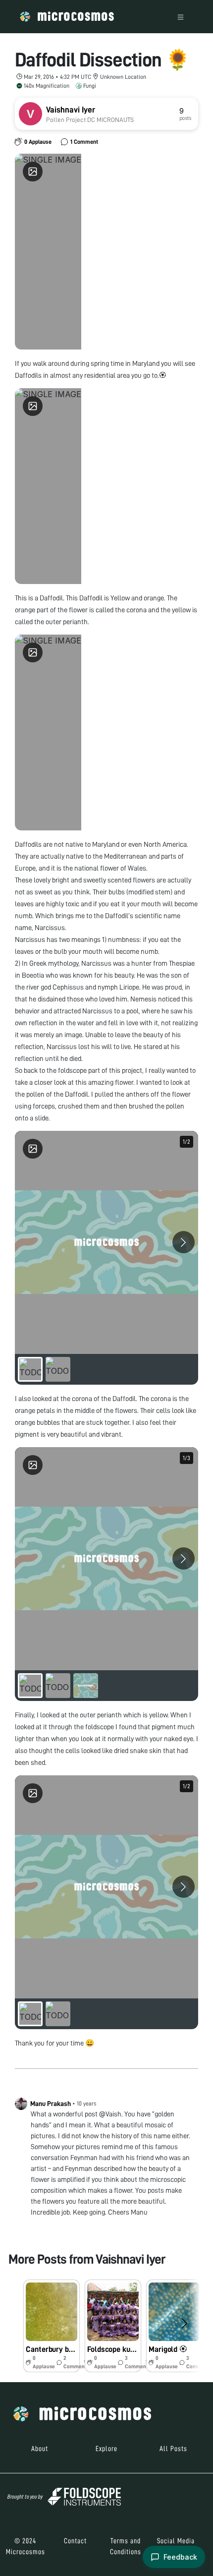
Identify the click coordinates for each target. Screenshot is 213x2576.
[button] (52, 2326)
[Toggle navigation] (181, 17)
